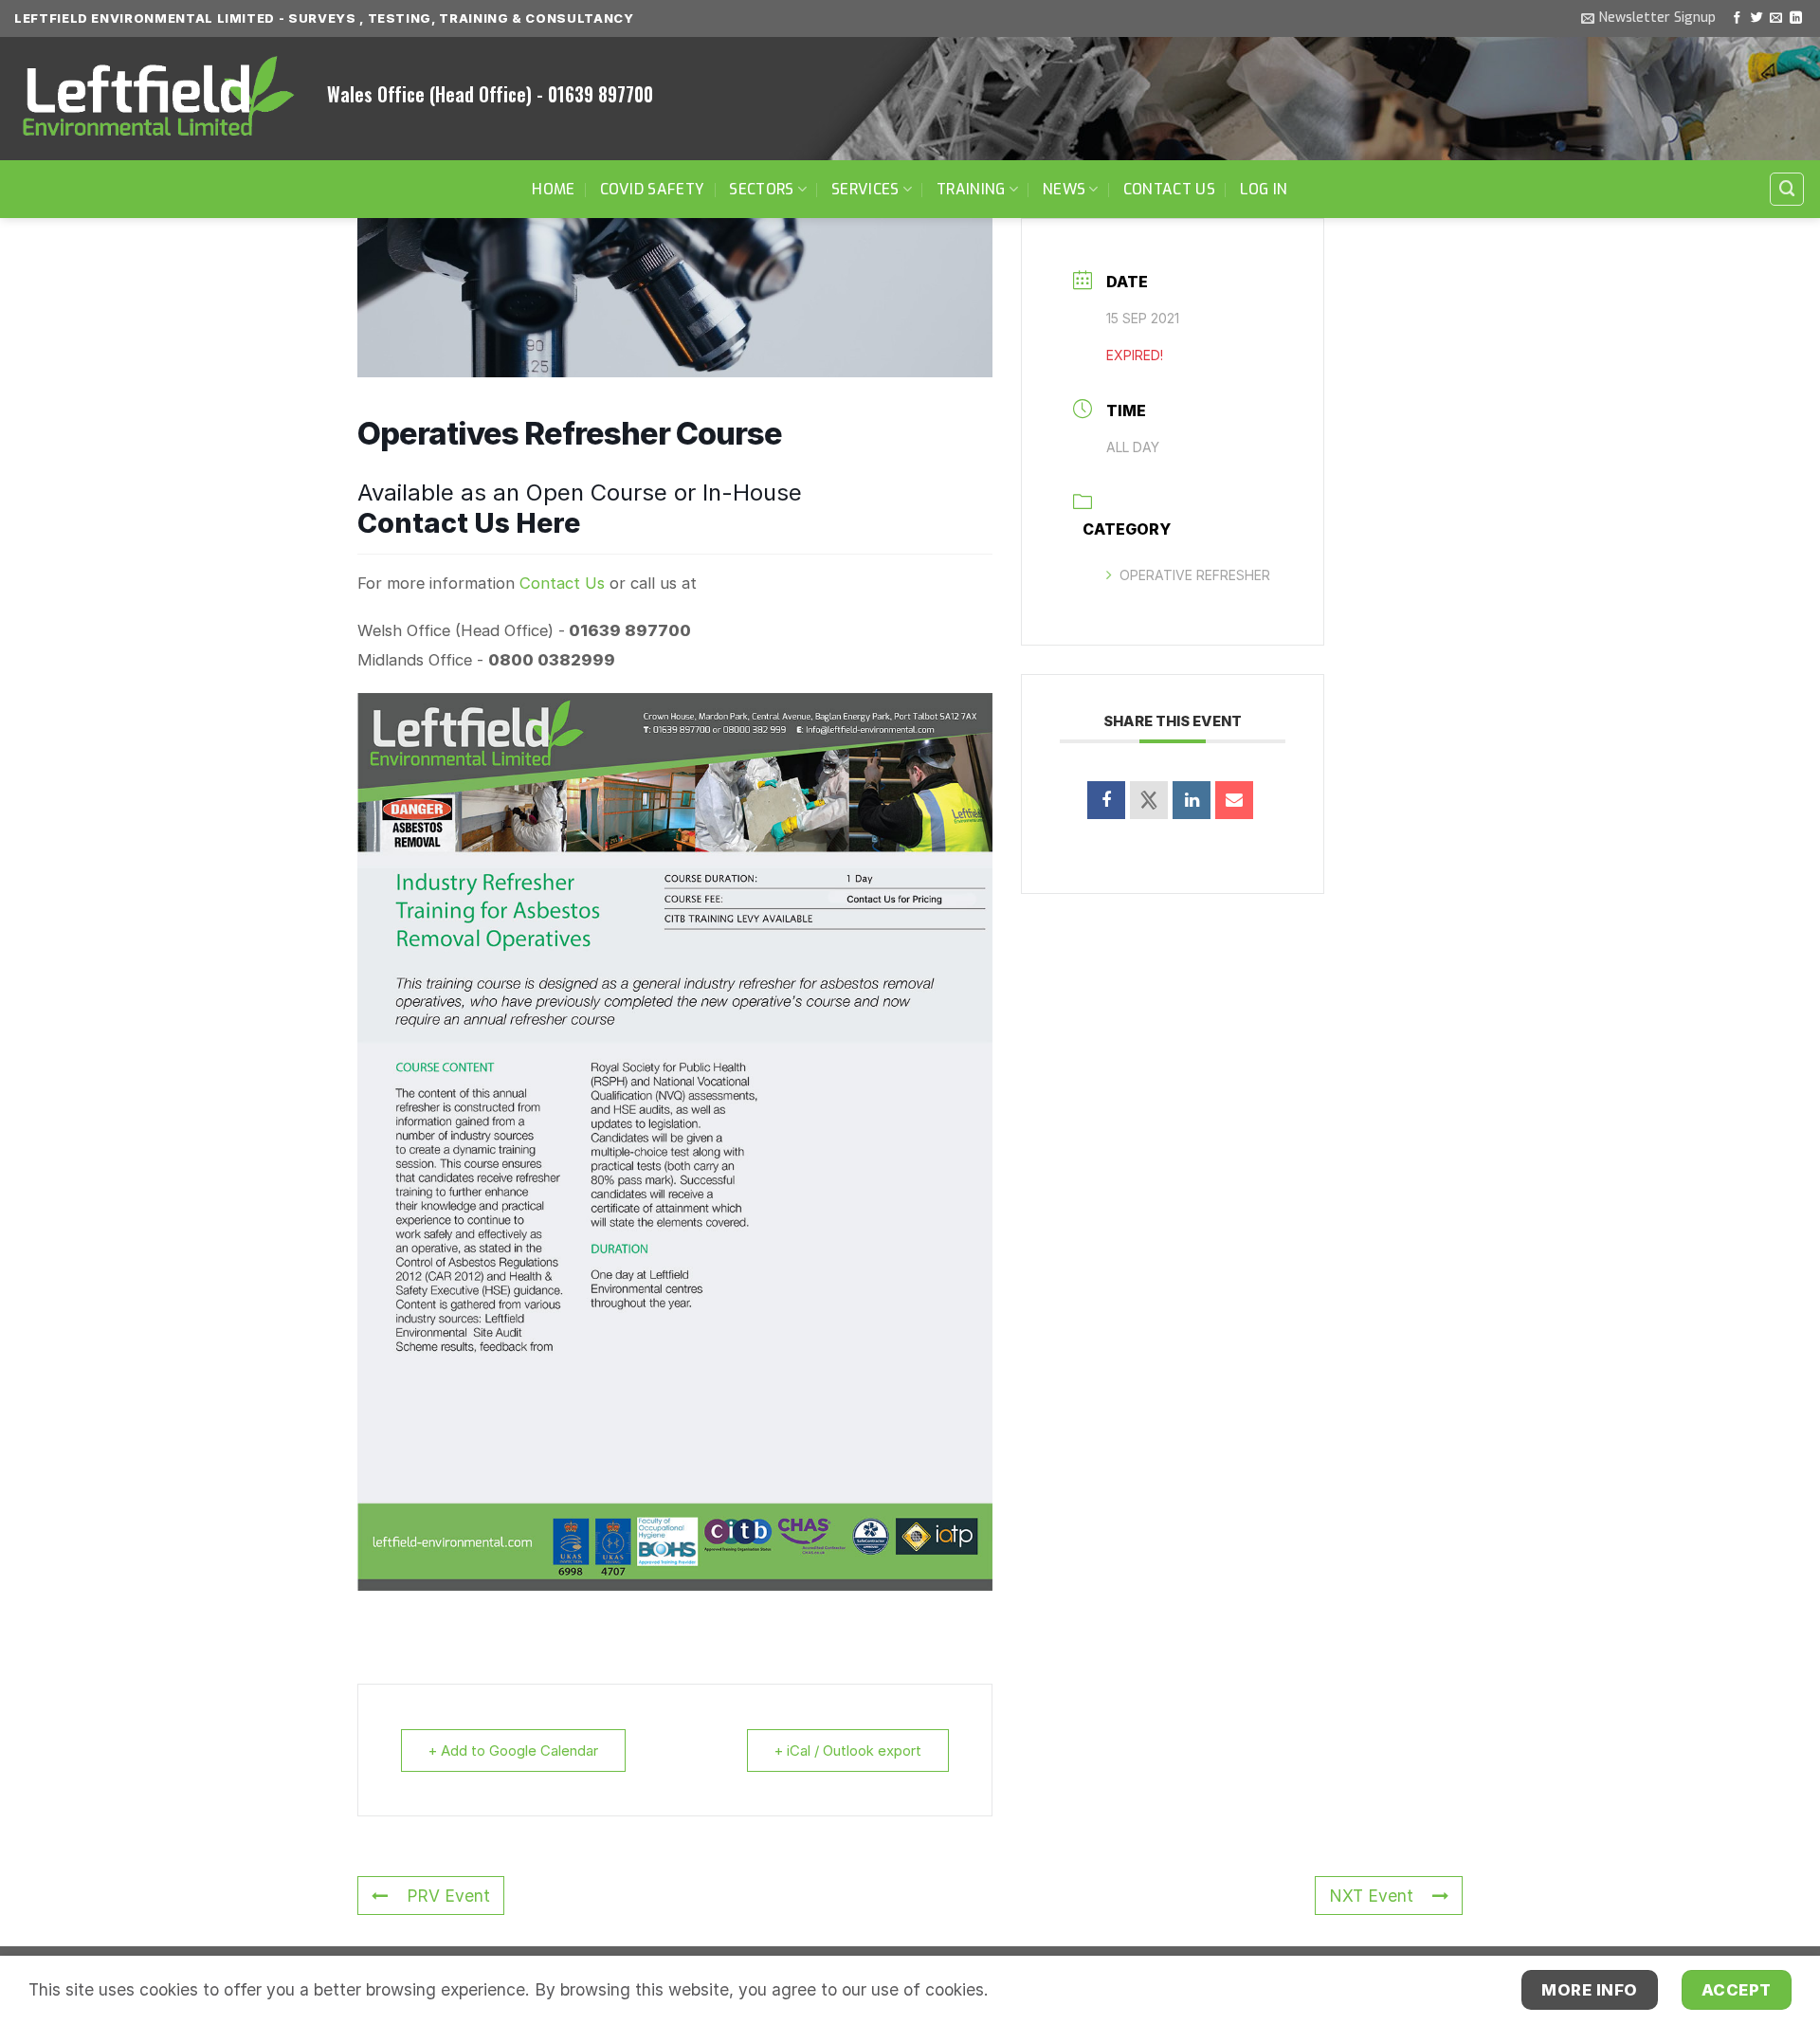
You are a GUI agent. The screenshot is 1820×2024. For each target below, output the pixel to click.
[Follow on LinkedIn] (1796, 18)
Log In (1264, 189)
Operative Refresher (1195, 575)
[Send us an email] (1776, 18)
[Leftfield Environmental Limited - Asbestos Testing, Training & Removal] (156, 99)
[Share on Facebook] (1106, 800)
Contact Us (1169, 189)
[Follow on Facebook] (1737, 18)
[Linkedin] (1192, 800)
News (1064, 189)
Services (865, 189)
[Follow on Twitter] (1757, 18)
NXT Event (1371, 1896)
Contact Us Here (469, 523)
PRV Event (448, 1896)
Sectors (761, 189)
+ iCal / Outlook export (848, 1750)
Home (553, 189)
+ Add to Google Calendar (513, 1750)
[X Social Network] (1149, 800)
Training (971, 189)
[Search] (1787, 189)
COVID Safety (653, 189)
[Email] (1234, 800)
